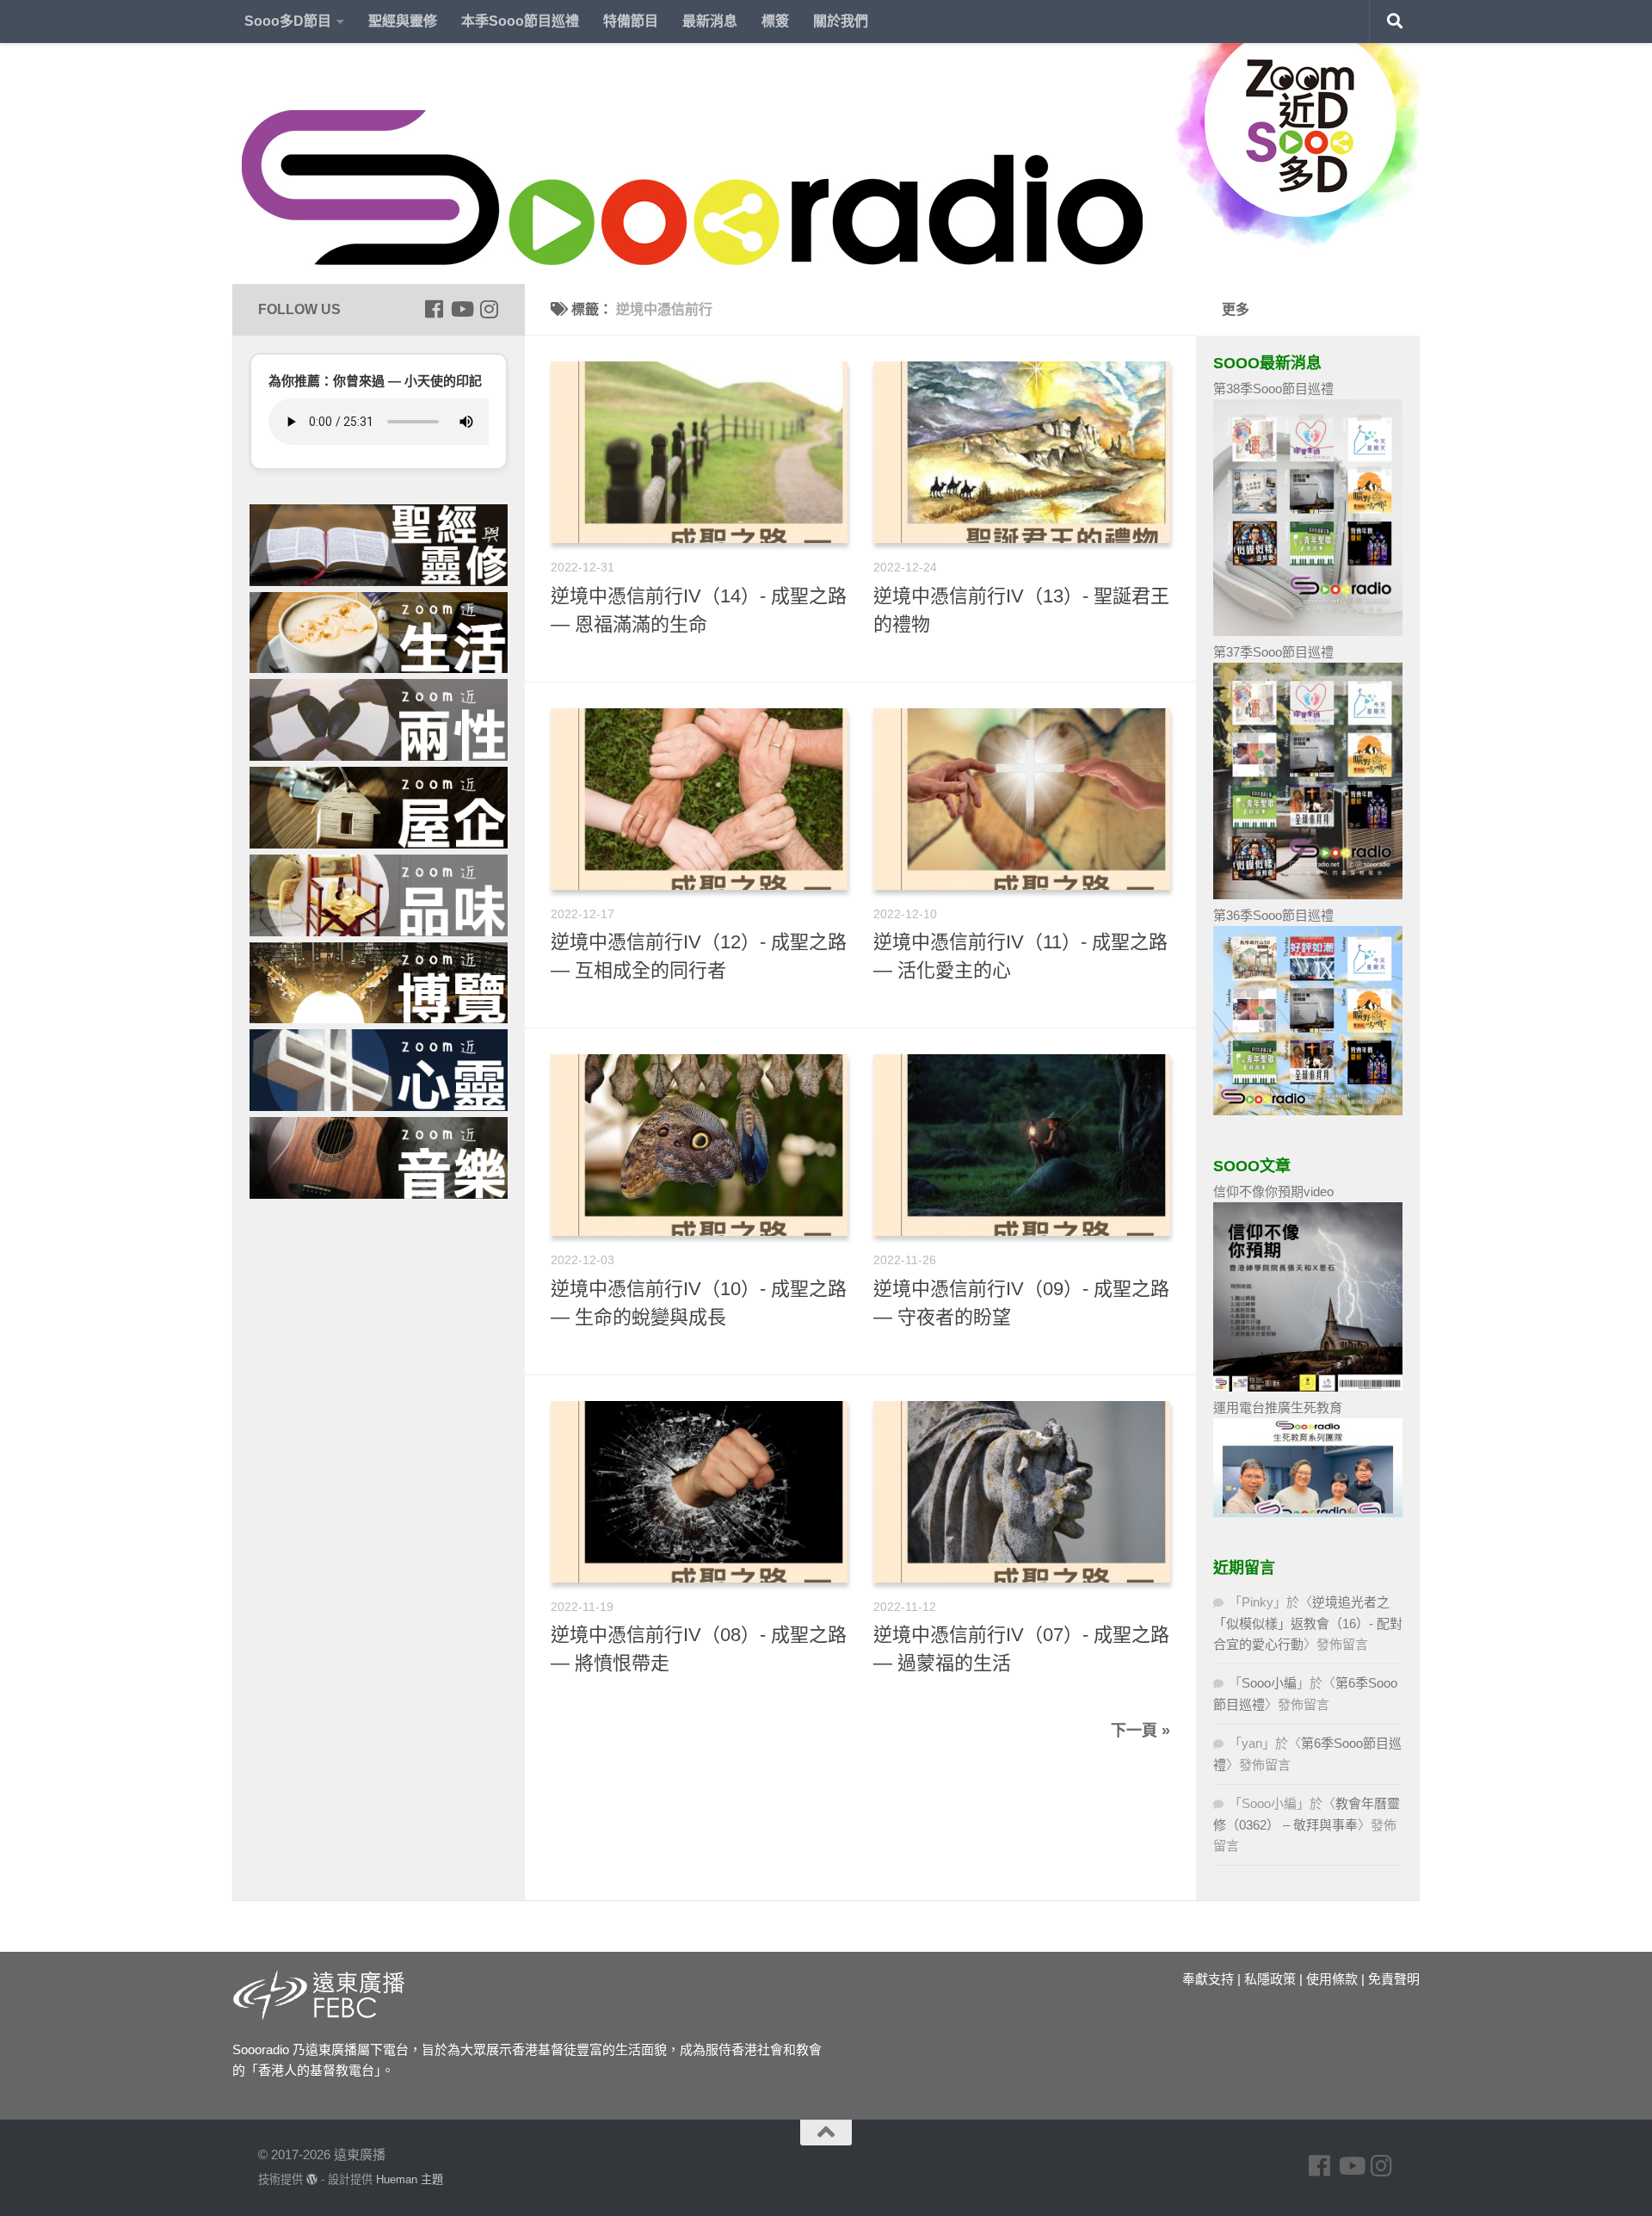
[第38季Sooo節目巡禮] (1308, 631)
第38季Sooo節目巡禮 (1273, 389)
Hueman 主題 (410, 2179)
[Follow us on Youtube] (461, 309)
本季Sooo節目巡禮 (520, 21)
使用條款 (1332, 1979)
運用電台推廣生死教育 (1278, 1407)
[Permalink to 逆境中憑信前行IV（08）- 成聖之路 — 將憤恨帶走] (699, 1492)
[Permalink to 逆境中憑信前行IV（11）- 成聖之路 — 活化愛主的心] (1022, 799)
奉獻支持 (1208, 1979)
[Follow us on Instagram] (489, 309)
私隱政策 (1270, 1979)
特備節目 (631, 21)
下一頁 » (1140, 1731)
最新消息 (710, 21)
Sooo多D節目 (288, 21)
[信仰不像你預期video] (1308, 1387)
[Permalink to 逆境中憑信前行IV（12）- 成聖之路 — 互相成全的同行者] (699, 799)
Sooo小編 (1269, 1683)
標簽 (775, 21)
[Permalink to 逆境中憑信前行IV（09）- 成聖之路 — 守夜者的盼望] (1022, 1145)
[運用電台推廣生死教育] (1308, 1512)
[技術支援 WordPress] (312, 2179)
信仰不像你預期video (1273, 1191)
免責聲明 (1394, 1979)
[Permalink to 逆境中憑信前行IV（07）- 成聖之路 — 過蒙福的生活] (1022, 1492)
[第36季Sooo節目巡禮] (1308, 1111)
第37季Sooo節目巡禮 (1273, 652)
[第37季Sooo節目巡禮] (1308, 895)
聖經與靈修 (403, 21)
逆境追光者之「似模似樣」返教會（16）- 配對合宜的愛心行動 (1308, 1623)
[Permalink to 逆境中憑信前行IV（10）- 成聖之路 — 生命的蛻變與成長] (699, 1145)
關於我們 (841, 21)
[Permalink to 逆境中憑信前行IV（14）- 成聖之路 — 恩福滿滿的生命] (699, 452)
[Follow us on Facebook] (434, 309)
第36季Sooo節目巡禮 (1273, 915)
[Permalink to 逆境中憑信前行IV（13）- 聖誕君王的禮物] (1022, 452)
